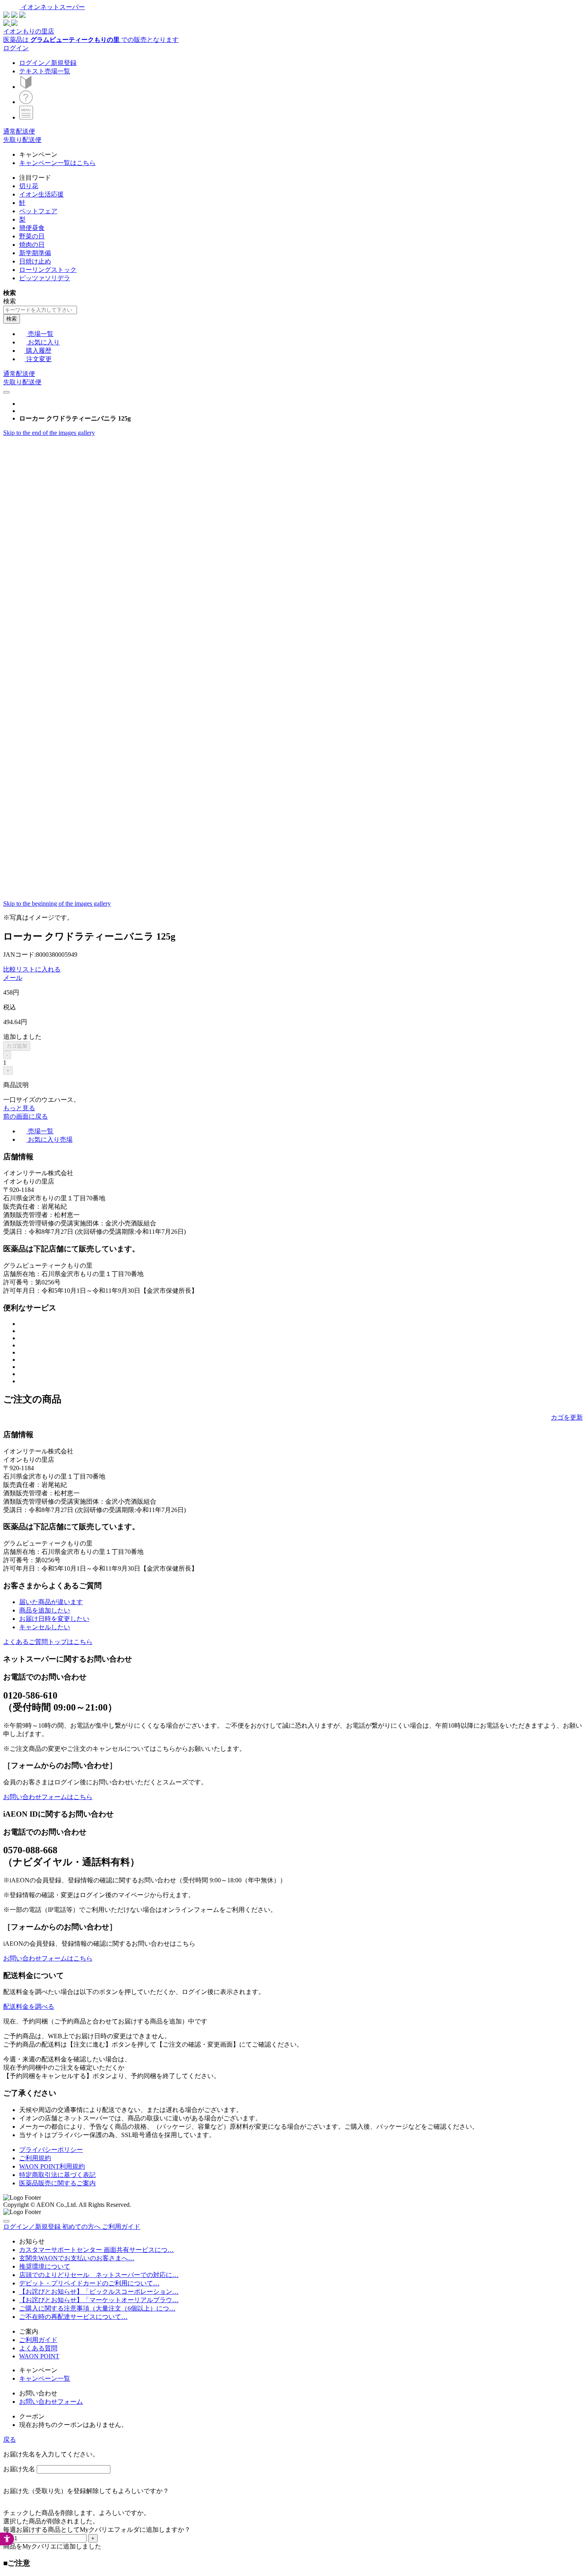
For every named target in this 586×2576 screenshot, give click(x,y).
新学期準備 (35, 253)
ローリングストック (48, 270)
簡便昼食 (32, 228)
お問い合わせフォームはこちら (48, 1797)
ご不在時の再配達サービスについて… (73, 2317)
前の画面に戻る (26, 1116)
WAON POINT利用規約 (52, 2166)
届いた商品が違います (51, 1602)
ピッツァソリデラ (45, 278)
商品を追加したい (45, 1610)
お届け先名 (19, 2469)
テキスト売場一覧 (45, 71)
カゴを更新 (567, 1417)
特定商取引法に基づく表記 (57, 2175)
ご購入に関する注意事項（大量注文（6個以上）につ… (97, 2308)
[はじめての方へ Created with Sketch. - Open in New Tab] (26, 87)
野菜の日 (32, 236)
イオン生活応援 (41, 194)
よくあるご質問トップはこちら (48, 1642)
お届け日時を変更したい (54, 1619)
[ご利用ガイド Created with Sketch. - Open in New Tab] (26, 102)
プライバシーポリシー (51, 2150)
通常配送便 (19, 131)
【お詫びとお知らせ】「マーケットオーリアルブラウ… (99, 2300)
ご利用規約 (35, 2158)
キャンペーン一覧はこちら (57, 163)
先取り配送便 (22, 140)
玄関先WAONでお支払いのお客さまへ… (77, 2258)
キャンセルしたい (45, 1627)
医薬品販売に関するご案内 (57, 2183)
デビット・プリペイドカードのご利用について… (89, 2283)
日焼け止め (35, 261)
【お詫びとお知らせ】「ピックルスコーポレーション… (99, 2292)
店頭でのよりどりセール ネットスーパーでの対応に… (99, 2275)
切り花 (29, 186)
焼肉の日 (32, 245)
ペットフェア (38, 211)
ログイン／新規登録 (48, 63)
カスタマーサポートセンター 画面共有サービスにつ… (96, 2250)
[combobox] (40, 310)
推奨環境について (45, 2266)
